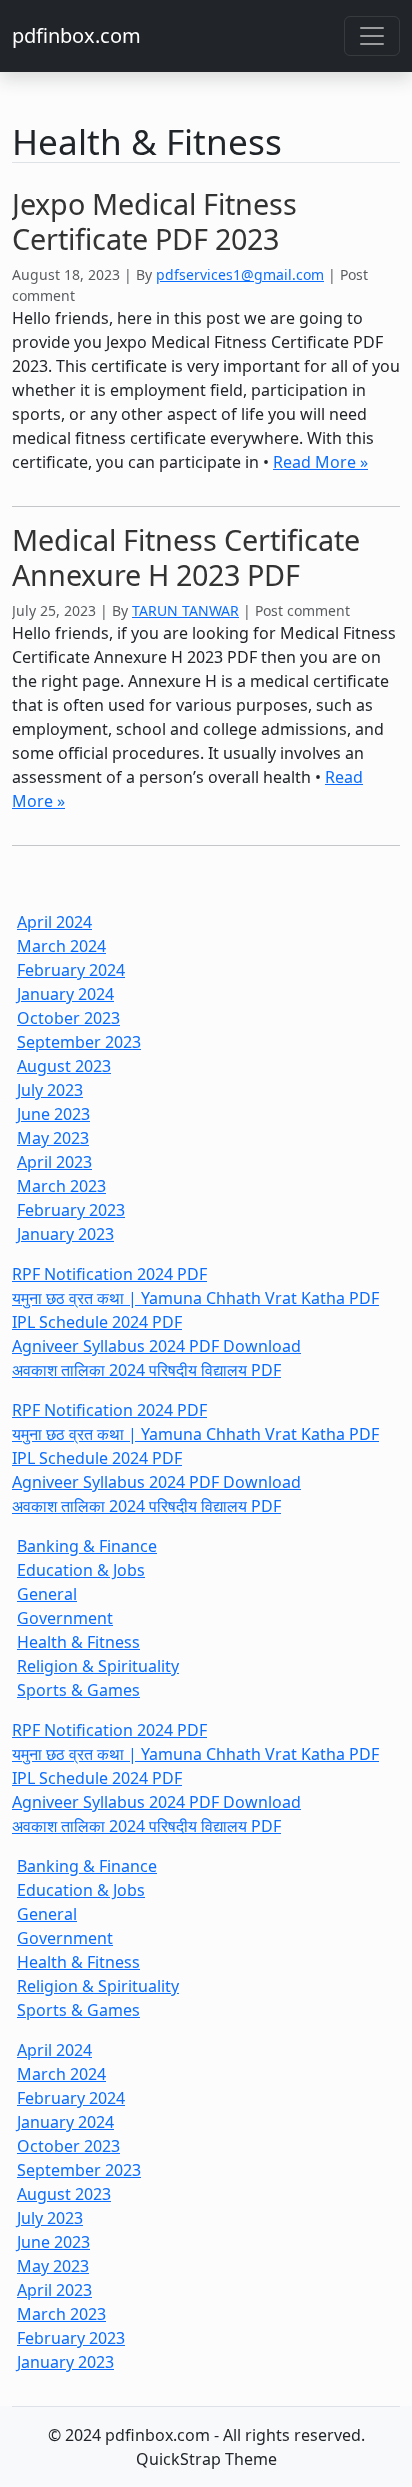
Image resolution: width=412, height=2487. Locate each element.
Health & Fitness (78, 1642)
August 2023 (64, 1066)
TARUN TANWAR (185, 610)
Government (65, 1618)
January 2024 (65, 994)
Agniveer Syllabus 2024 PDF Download (156, 1346)
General (47, 1594)
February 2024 (71, 970)
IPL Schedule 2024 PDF (97, 1322)
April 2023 (54, 1162)
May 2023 (53, 1138)
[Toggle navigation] (372, 36)
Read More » (320, 462)
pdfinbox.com (76, 35)
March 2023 (61, 1186)
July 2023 (50, 1090)
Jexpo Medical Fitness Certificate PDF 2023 (154, 221)
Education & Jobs (81, 1570)
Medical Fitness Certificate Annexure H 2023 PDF (186, 557)
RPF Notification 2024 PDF (109, 1274)
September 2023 (79, 1042)
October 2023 (68, 1018)
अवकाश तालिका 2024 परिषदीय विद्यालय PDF (146, 1370)
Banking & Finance (87, 1546)
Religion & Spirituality (98, 1666)
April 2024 (54, 922)
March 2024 (61, 946)
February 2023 (71, 1210)
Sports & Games (78, 1690)
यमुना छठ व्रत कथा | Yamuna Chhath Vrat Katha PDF (195, 1298)
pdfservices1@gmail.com (240, 274)
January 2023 (65, 1234)
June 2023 (53, 1114)
